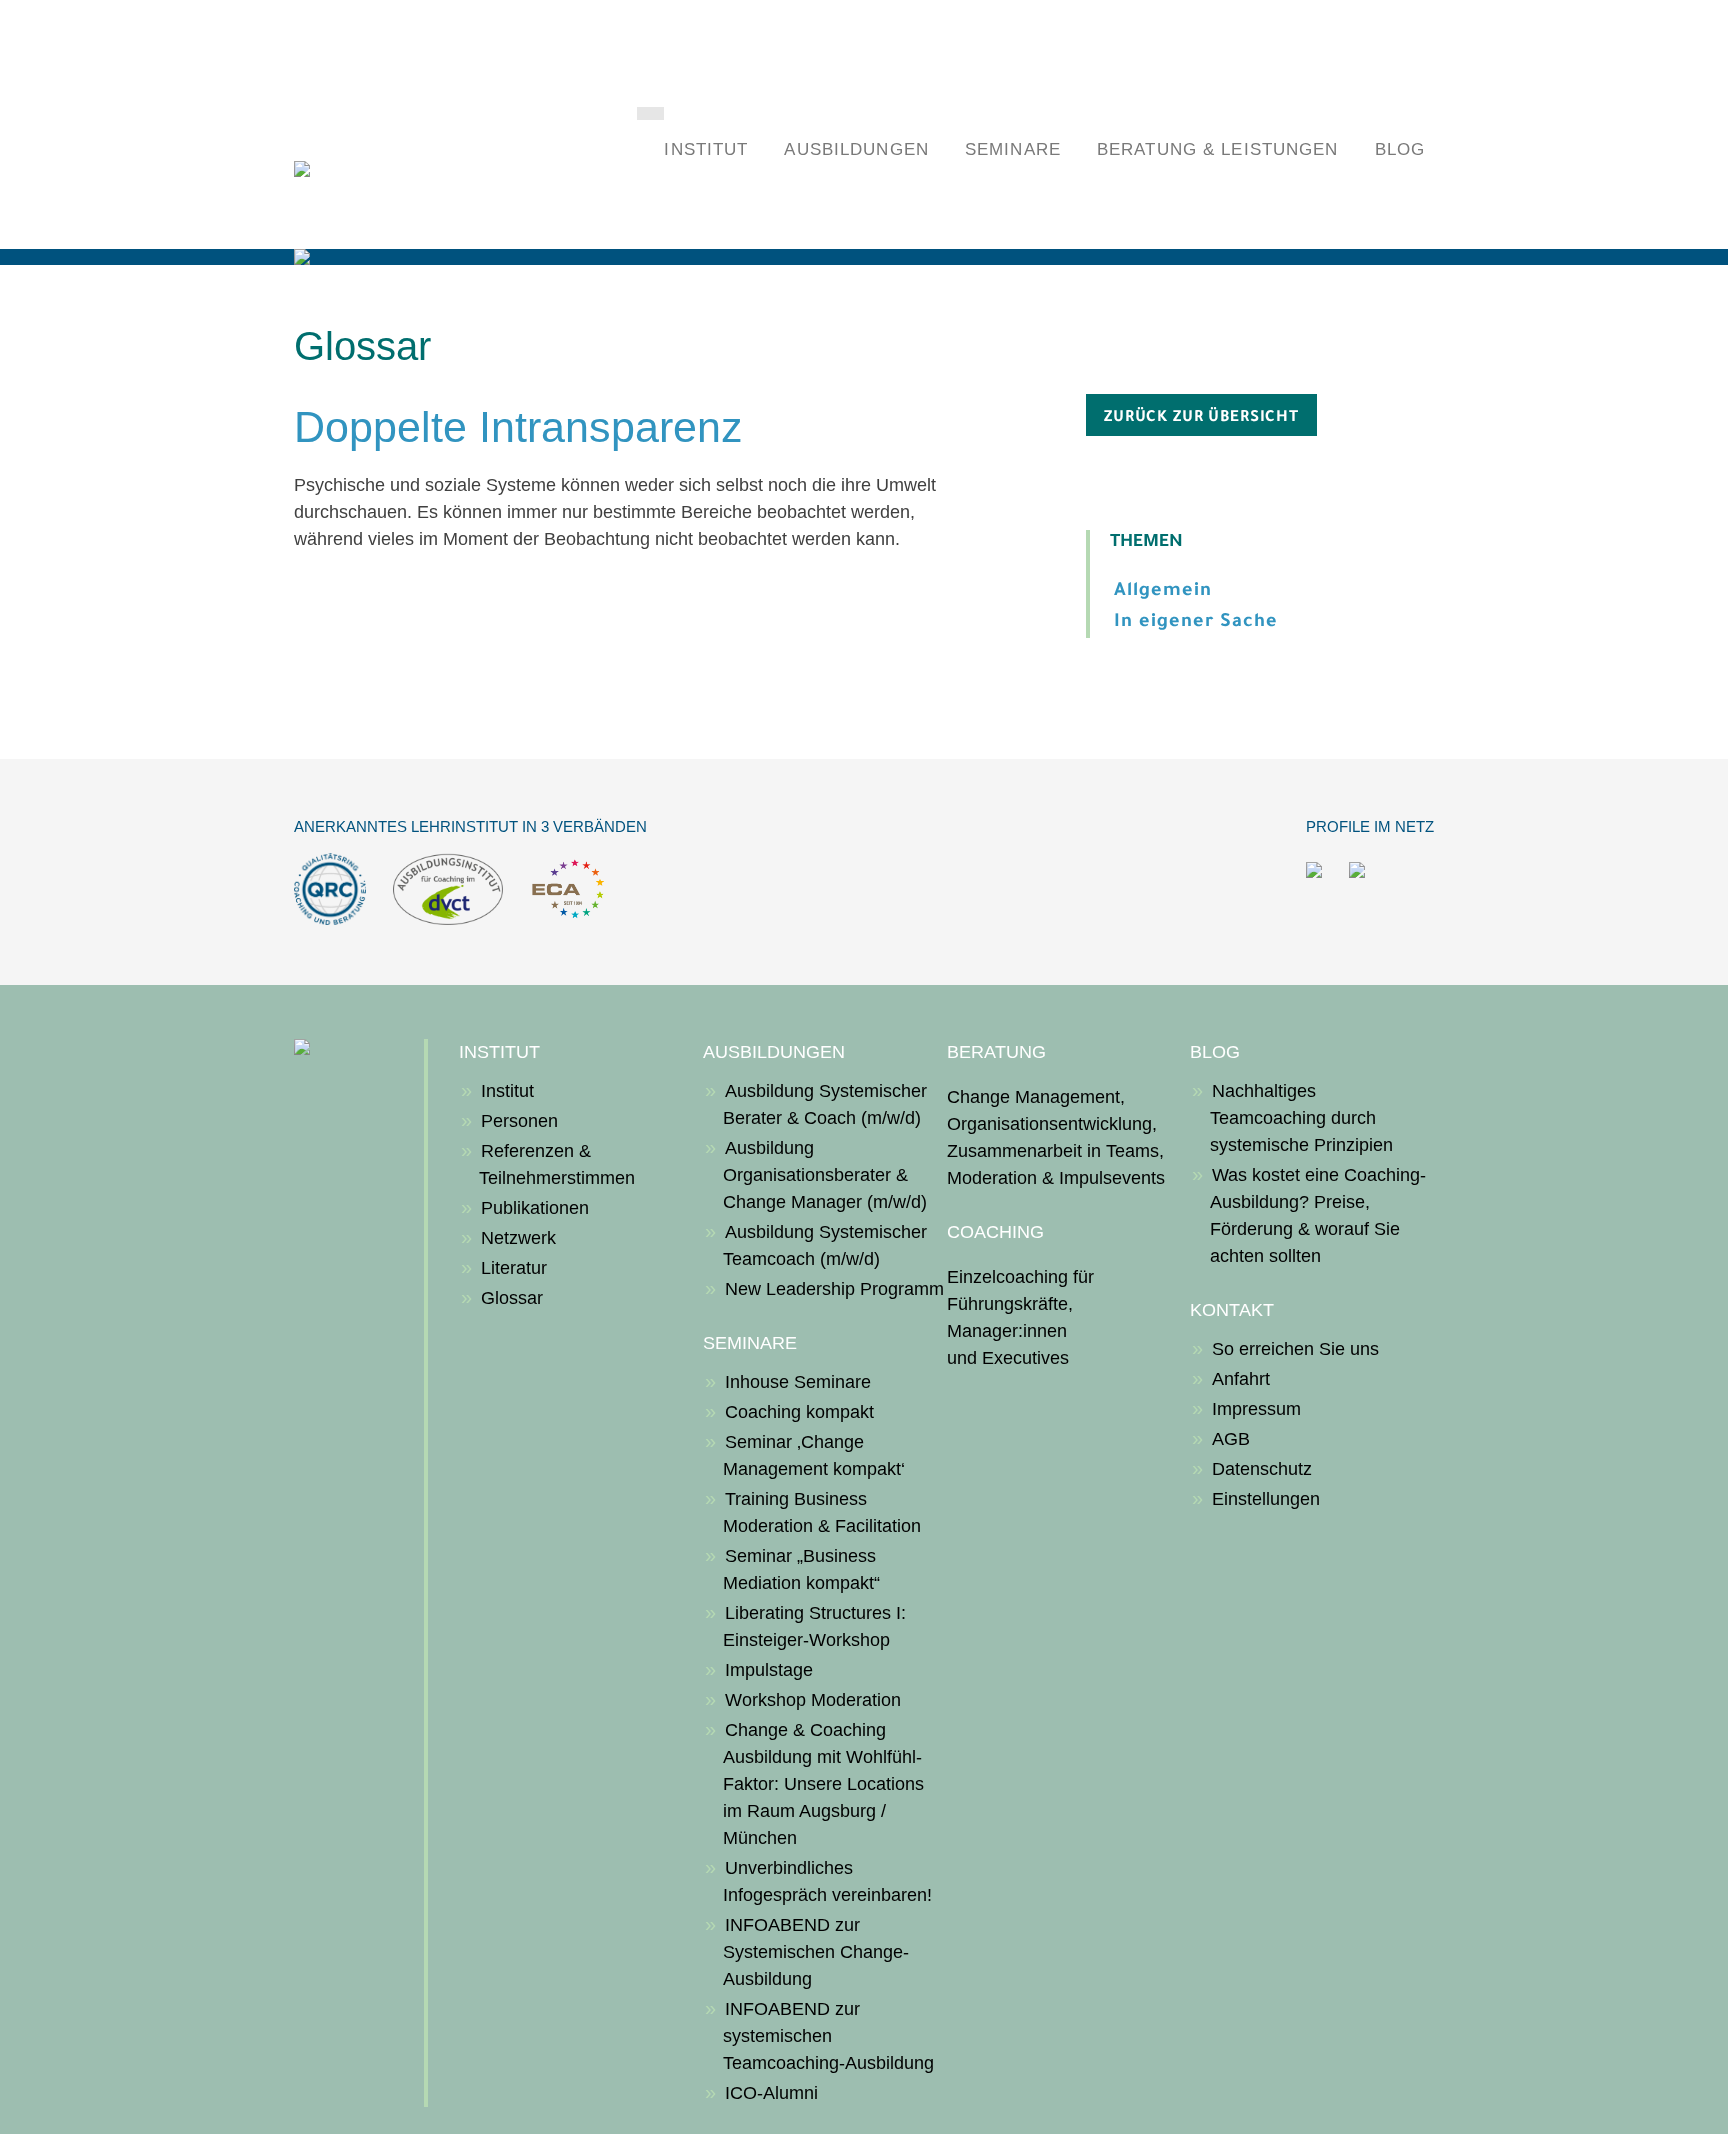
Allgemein (1163, 592)
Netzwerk (518, 1238)
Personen (519, 1121)
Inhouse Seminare (798, 1382)
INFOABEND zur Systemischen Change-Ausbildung (816, 1952)
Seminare (1013, 149)
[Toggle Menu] (650, 113)
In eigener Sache (1196, 623)
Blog (1400, 149)
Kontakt (1232, 1310)
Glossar (512, 1298)
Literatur (514, 1268)
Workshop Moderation (813, 1700)
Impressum (1256, 1409)
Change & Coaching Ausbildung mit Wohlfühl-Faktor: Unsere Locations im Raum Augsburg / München (823, 1784)
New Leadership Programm (834, 1289)
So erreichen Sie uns (1295, 1349)
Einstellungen (1266, 1499)
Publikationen (535, 1208)
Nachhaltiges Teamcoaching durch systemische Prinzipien (1301, 1118)
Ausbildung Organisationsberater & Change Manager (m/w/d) (825, 1175)
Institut (706, 149)
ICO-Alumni (771, 2093)
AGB (1231, 1439)
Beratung (996, 1052)
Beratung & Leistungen (1218, 149)
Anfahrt (1241, 1379)
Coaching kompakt (799, 1412)
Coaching (995, 1232)
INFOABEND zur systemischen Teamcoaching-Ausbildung (828, 2036)
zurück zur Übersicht (1201, 418)
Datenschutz (1262, 1469)
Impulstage (769, 1670)
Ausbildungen (856, 149)
